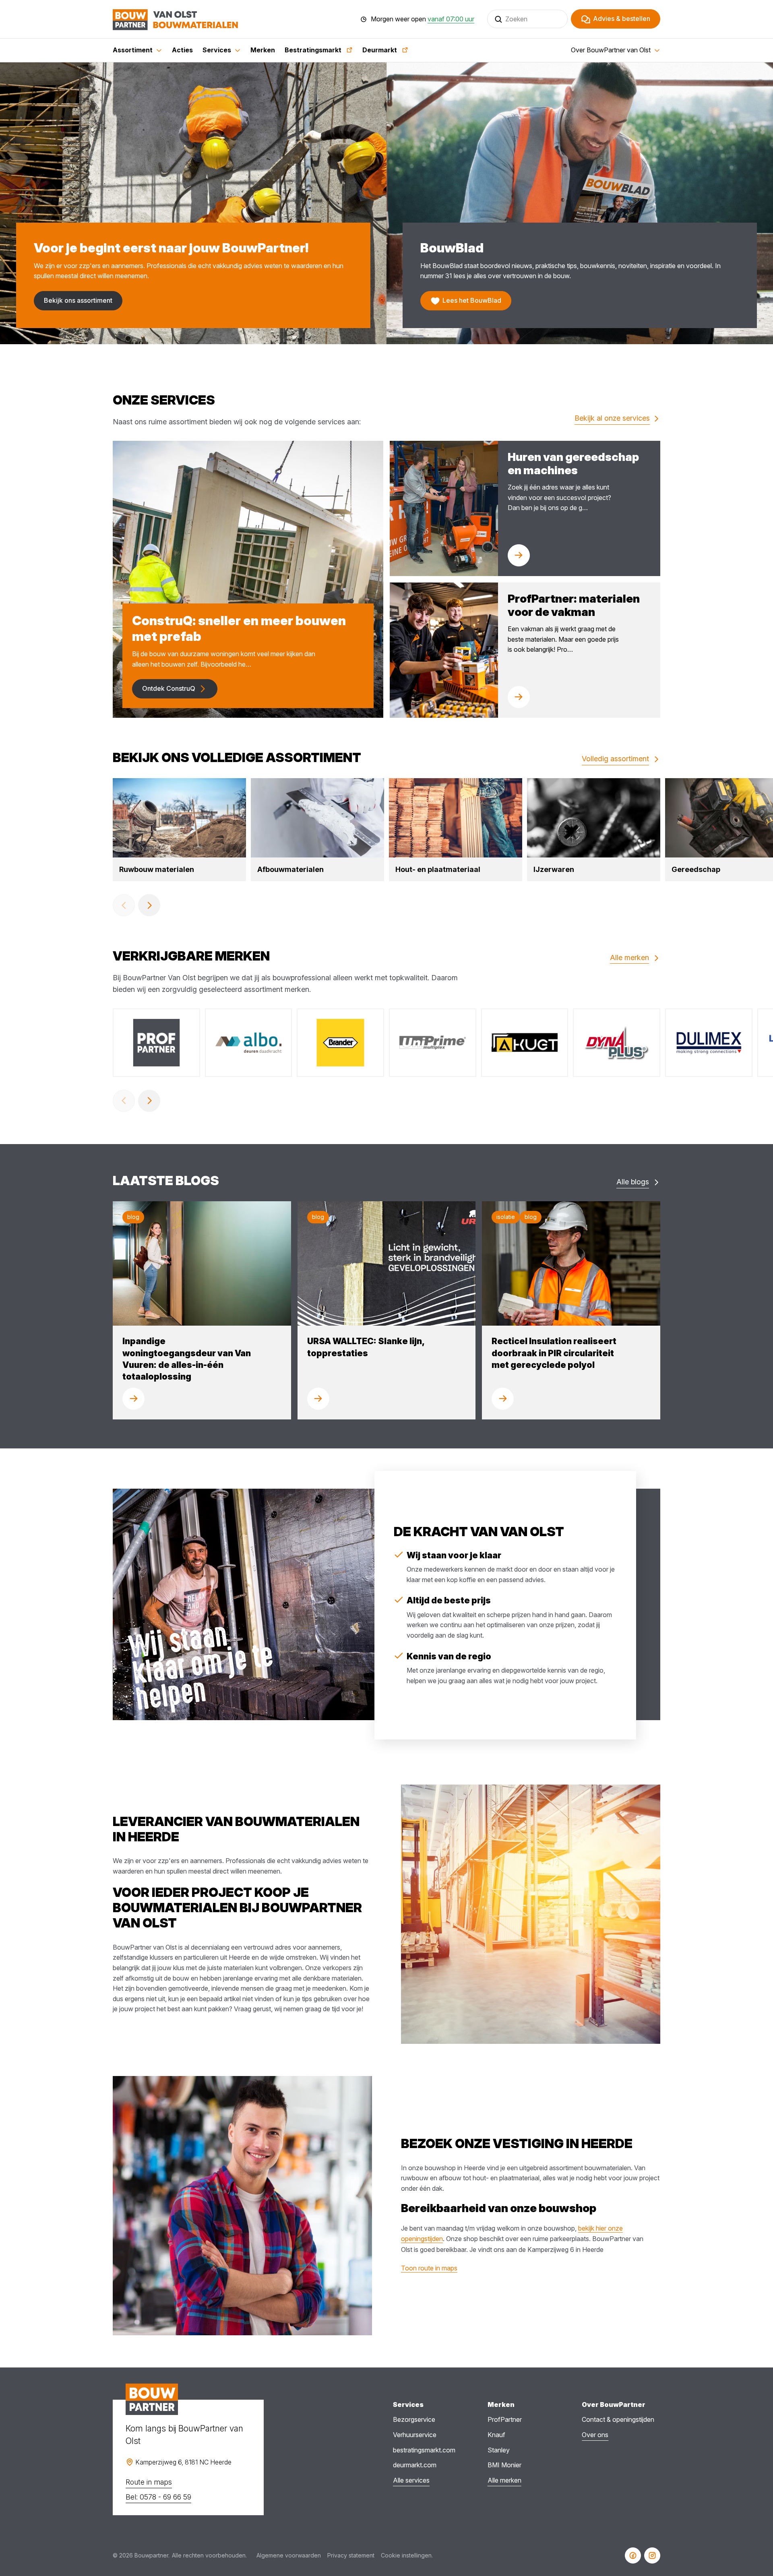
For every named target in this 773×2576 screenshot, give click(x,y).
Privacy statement (351, 2555)
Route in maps (149, 2482)
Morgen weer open (423, 19)
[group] (179, 830)
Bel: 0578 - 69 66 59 (158, 2497)
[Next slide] (149, 905)
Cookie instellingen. (407, 2555)
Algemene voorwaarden (289, 2555)
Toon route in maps (429, 2268)
